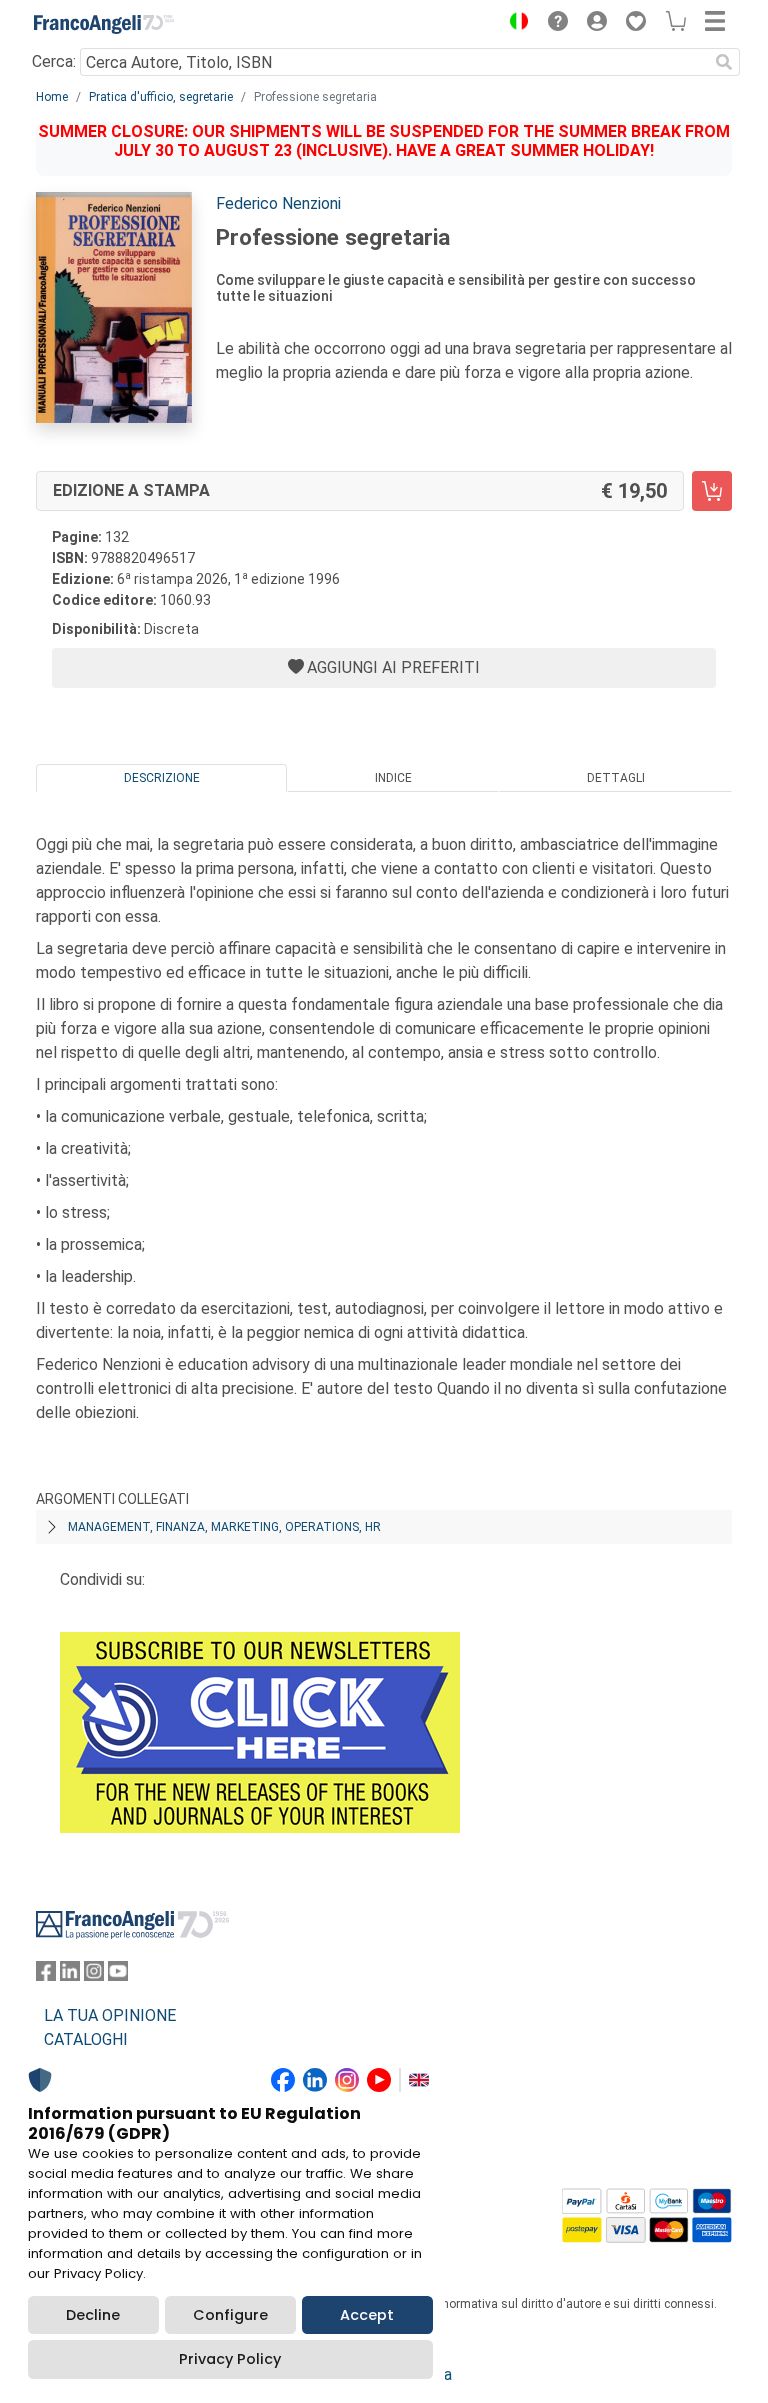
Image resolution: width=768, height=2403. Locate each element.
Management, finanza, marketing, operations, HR (224, 1527)
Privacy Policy (230, 2359)
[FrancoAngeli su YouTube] (118, 1975)
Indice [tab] (393, 778)
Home (52, 97)
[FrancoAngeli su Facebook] (46, 1975)
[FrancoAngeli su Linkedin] (70, 1975)
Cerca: (54, 61)
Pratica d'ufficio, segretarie (161, 97)
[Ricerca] (724, 62)
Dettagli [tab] (616, 778)
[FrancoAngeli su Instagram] (94, 1975)
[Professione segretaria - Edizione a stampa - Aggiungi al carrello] (712, 491)
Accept (367, 2315)
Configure (230, 2315)
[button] (514, 24)
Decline (93, 2315)
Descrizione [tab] (162, 778)
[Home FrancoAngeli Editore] (104, 24)
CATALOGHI (86, 2039)
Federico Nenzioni (278, 203)
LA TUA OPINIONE (110, 2015)
